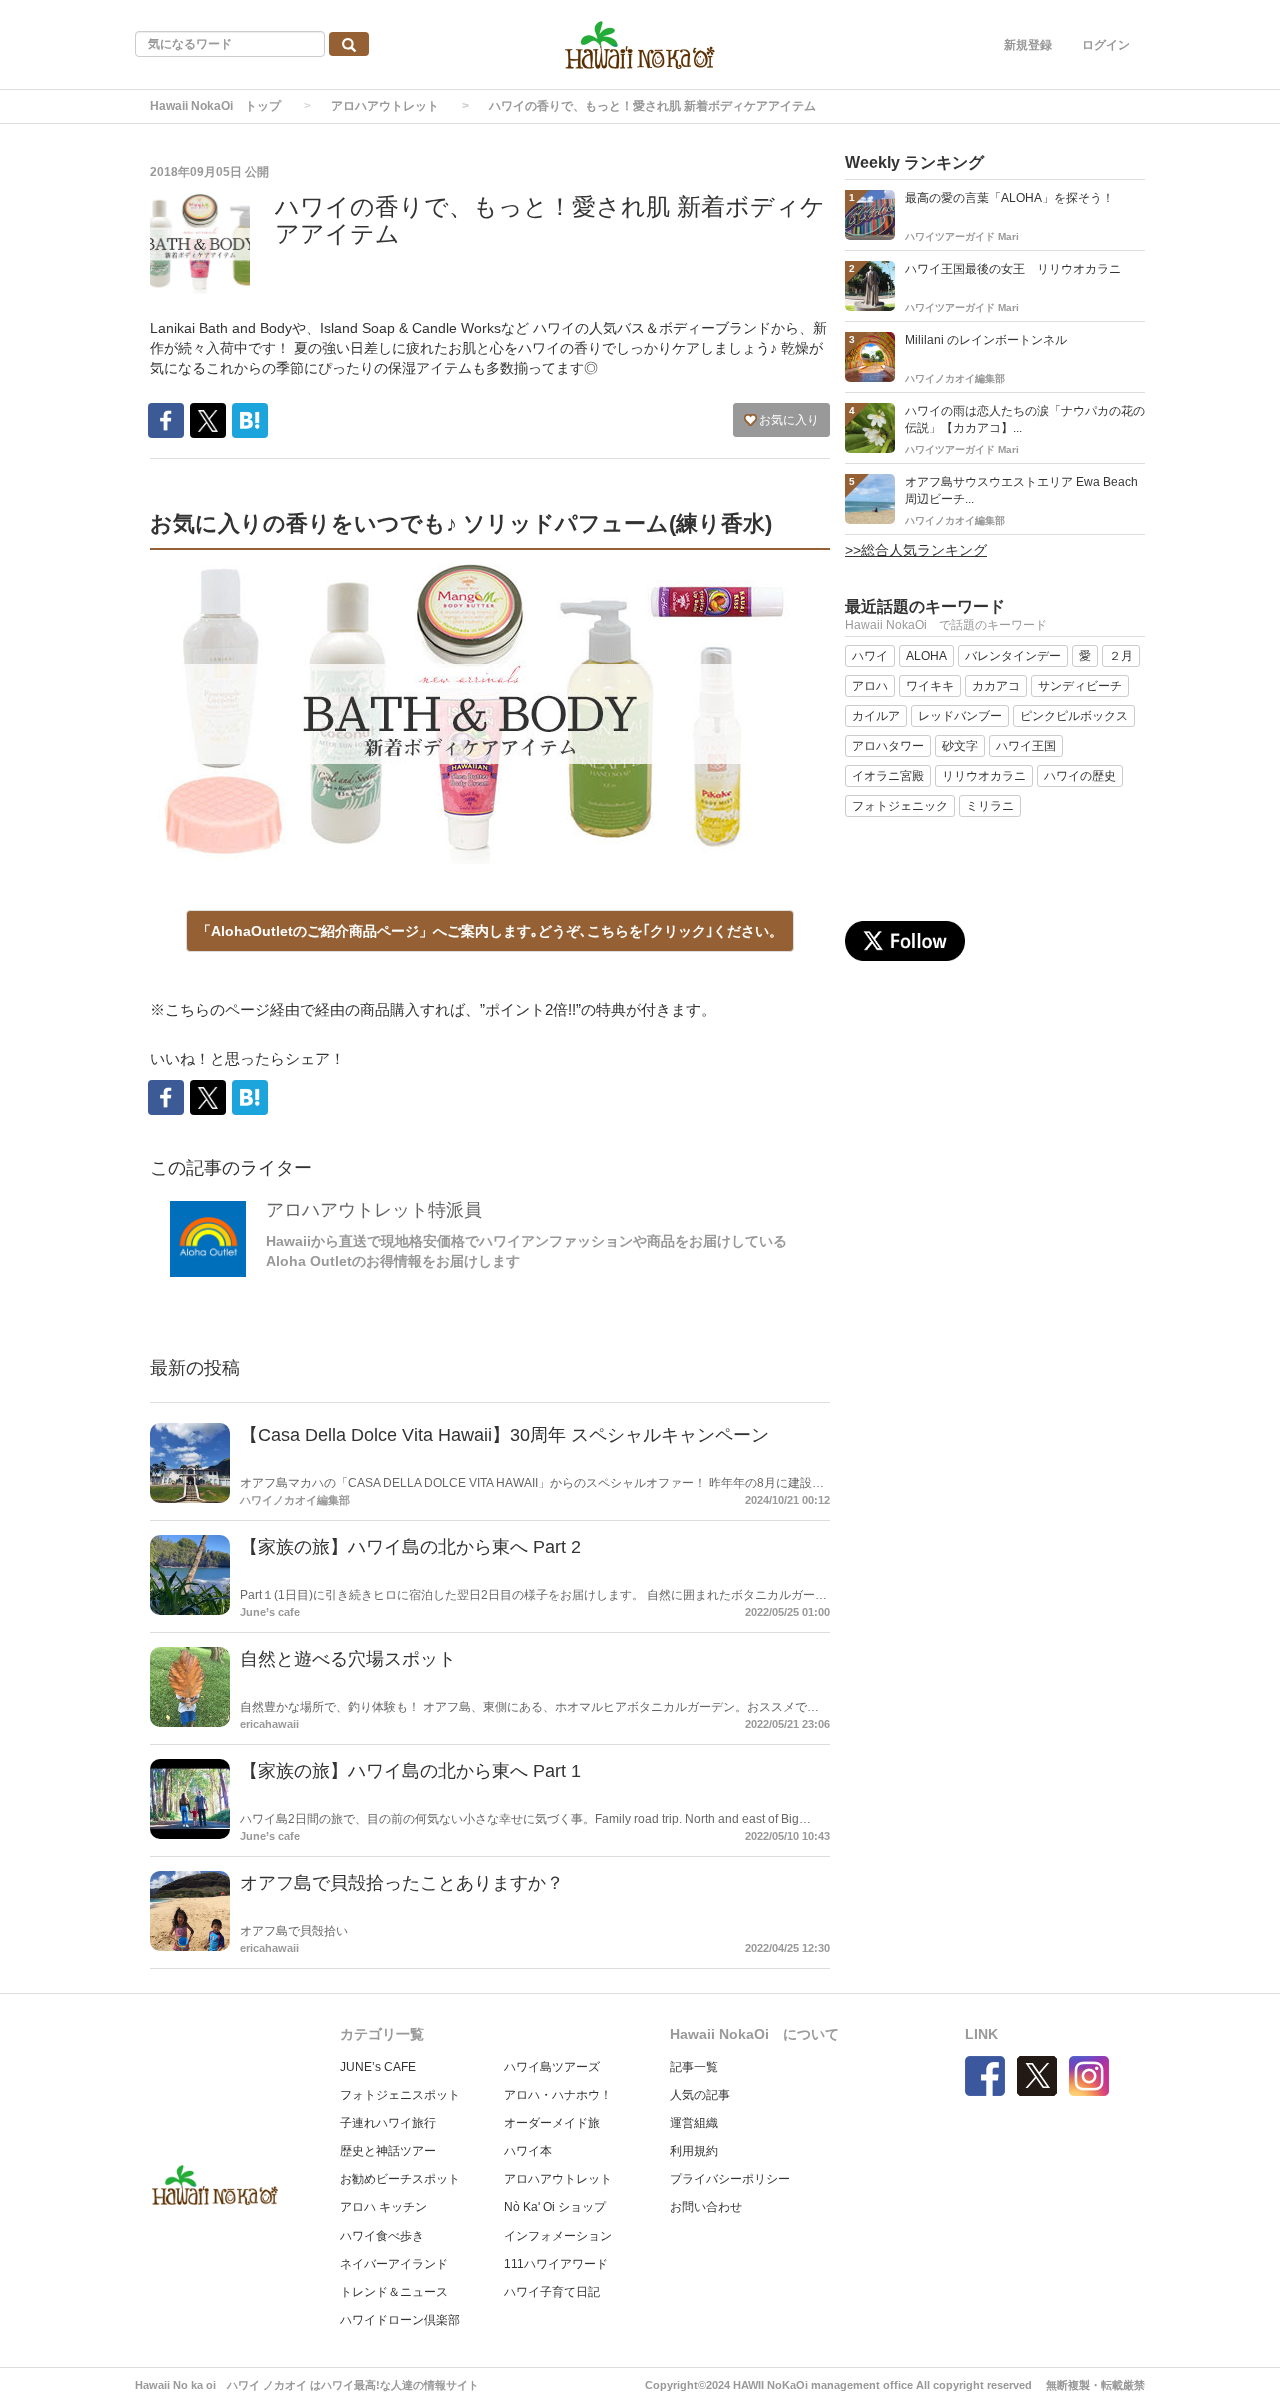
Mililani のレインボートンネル (986, 340)
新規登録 (1028, 45)
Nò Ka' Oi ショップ (555, 2207)
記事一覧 (694, 2067)
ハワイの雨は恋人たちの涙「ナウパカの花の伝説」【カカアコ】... (1025, 419)
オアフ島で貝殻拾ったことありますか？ (402, 1883)
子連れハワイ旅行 (388, 2123)
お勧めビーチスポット (400, 2179)
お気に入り (787, 420)
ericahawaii (269, 1724)
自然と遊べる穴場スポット (348, 1659)
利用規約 (694, 2151)
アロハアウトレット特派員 (374, 1210)
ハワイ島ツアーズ (552, 2067)
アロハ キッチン (383, 2207)
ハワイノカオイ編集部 (295, 1500)
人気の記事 (700, 2095)
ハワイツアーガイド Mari (962, 236)
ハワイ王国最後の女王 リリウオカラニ (1013, 269)
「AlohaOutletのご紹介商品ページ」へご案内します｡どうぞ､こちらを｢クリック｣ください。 (490, 931)
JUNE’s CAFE (378, 2067)
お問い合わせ (706, 2207)
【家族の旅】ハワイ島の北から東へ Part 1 (410, 1771)
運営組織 (694, 2123)
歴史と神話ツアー (388, 2151)
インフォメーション (558, 2236)
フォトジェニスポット (400, 2095)
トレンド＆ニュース (394, 2292)
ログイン (1106, 45)
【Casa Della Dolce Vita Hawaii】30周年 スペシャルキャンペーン (504, 1435)
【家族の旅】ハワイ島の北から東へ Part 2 (410, 1547)
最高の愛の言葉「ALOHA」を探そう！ (1009, 198)
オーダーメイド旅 (552, 2123)
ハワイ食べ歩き (382, 2236)
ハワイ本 (528, 2151)
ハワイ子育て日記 (552, 2292)
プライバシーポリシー (730, 2179)
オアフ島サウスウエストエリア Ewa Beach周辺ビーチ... (1021, 490)
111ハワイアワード (556, 2264)
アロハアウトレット (385, 106)
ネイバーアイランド (394, 2264)
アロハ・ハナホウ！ (558, 2095)
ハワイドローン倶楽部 (400, 2320)
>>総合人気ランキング (916, 550)
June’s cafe (270, 1612)
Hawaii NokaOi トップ (215, 106)
